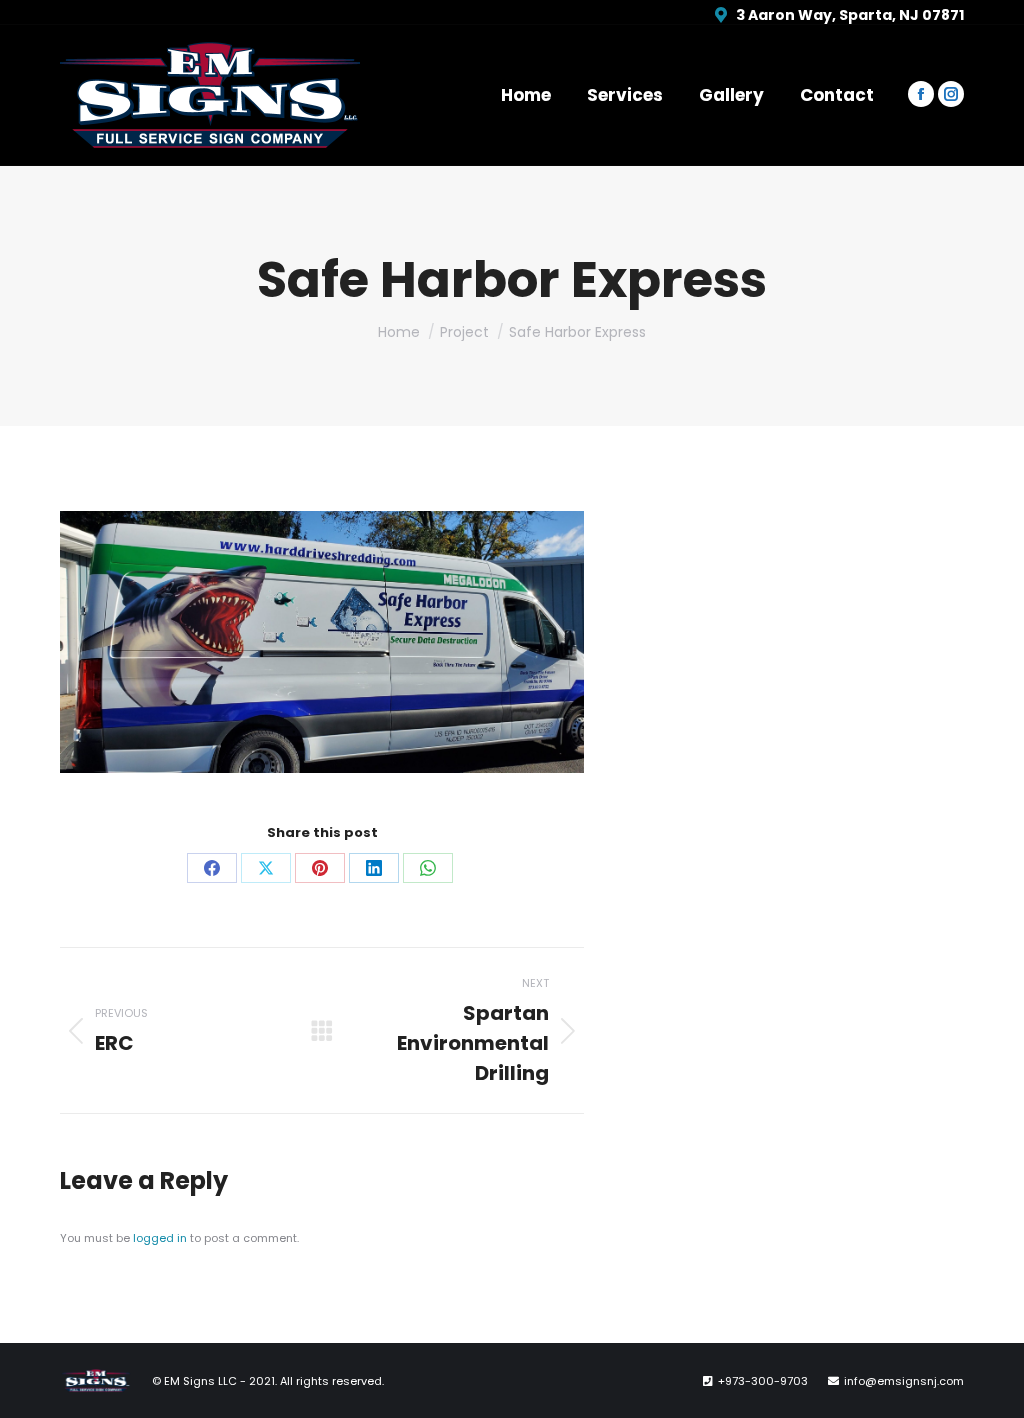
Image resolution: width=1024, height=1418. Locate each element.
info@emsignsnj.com (904, 1381)
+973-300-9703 (763, 1381)
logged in (160, 1238)
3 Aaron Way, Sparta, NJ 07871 (850, 15)
